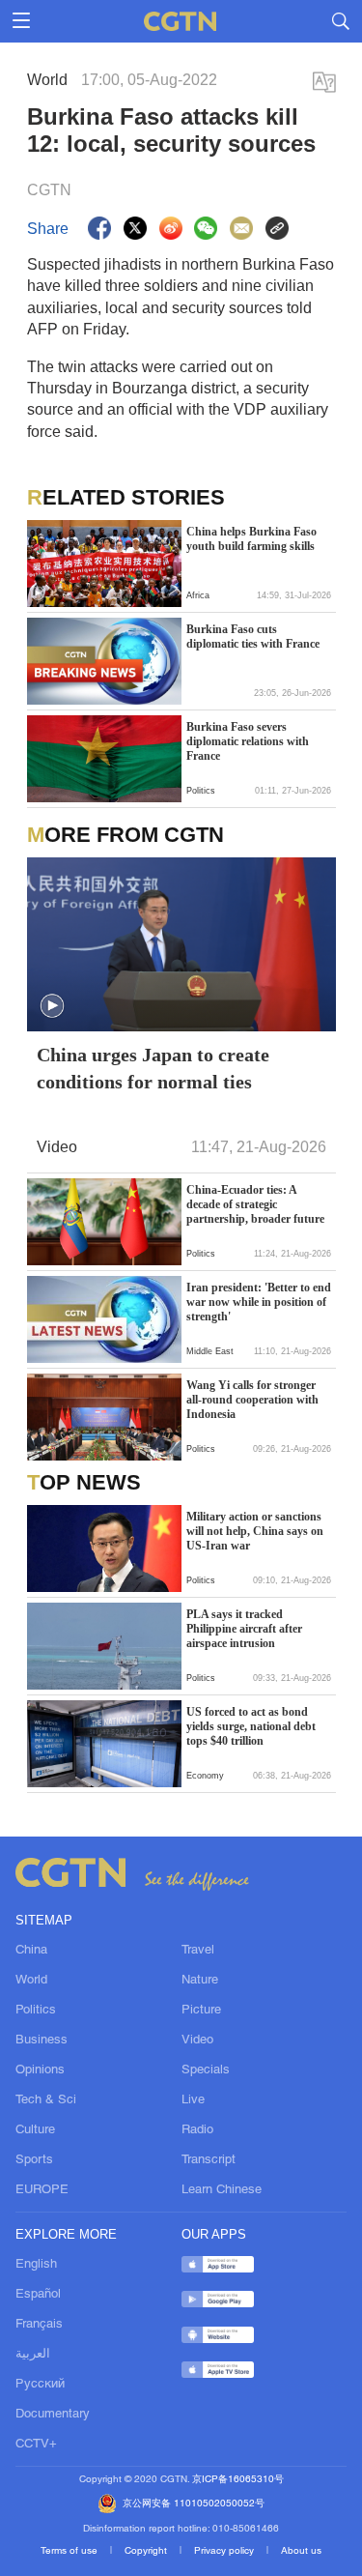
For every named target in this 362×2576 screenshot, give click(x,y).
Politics (36, 2011)
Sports (34, 2160)
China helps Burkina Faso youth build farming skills (251, 539)
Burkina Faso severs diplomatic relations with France (248, 741)
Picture (201, 2011)
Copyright (147, 2551)
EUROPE (42, 2190)
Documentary (53, 2415)
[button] (38, 593)
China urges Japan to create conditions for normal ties (153, 1068)
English (36, 2265)
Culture (35, 2130)
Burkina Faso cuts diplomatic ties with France (253, 637)
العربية (33, 2355)
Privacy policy (225, 2551)
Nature (200, 1981)
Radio (197, 2130)
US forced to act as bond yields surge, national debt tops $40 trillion (251, 1726)
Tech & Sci (46, 2100)
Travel (198, 1951)
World (31, 1981)
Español (38, 2295)
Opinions (40, 2070)
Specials (206, 2070)
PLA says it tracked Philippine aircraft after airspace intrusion (244, 1629)
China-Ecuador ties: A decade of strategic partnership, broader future (255, 1204)
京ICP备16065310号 (238, 2480)
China (31, 1951)
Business (42, 2041)
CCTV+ (36, 2445)
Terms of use (70, 2551)
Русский (40, 2385)
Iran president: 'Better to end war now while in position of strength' (259, 1302)
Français (39, 2325)
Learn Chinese (222, 2190)
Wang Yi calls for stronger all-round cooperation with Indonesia (252, 1400)
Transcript (209, 2160)
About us (301, 2551)
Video (197, 2041)
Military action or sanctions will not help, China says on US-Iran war (255, 1531)
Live (193, 2100)
